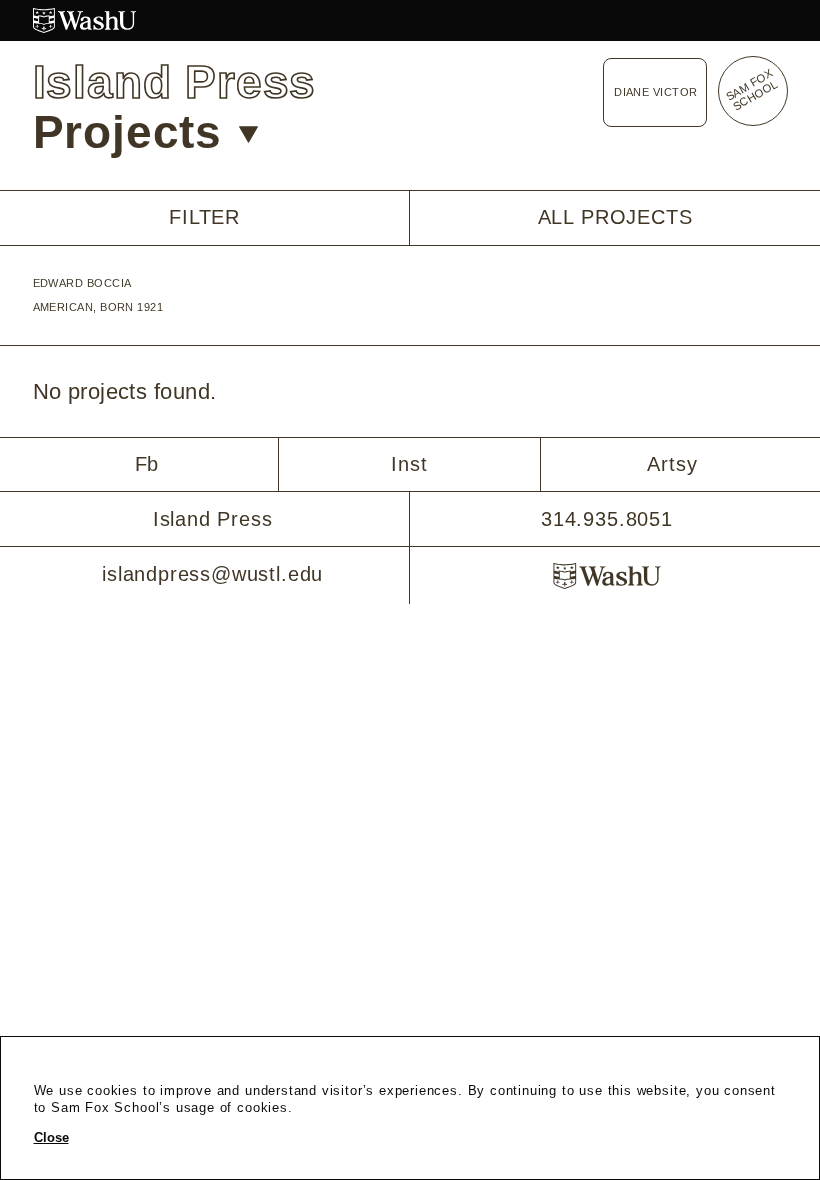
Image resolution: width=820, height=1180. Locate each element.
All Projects (615, 217)
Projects (128, 132)
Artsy (672, 464)
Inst (409, 464)
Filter (204, 217)
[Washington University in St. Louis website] (410, 20)
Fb (147, 464)
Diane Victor (655, 92)
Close (51, 1138)
